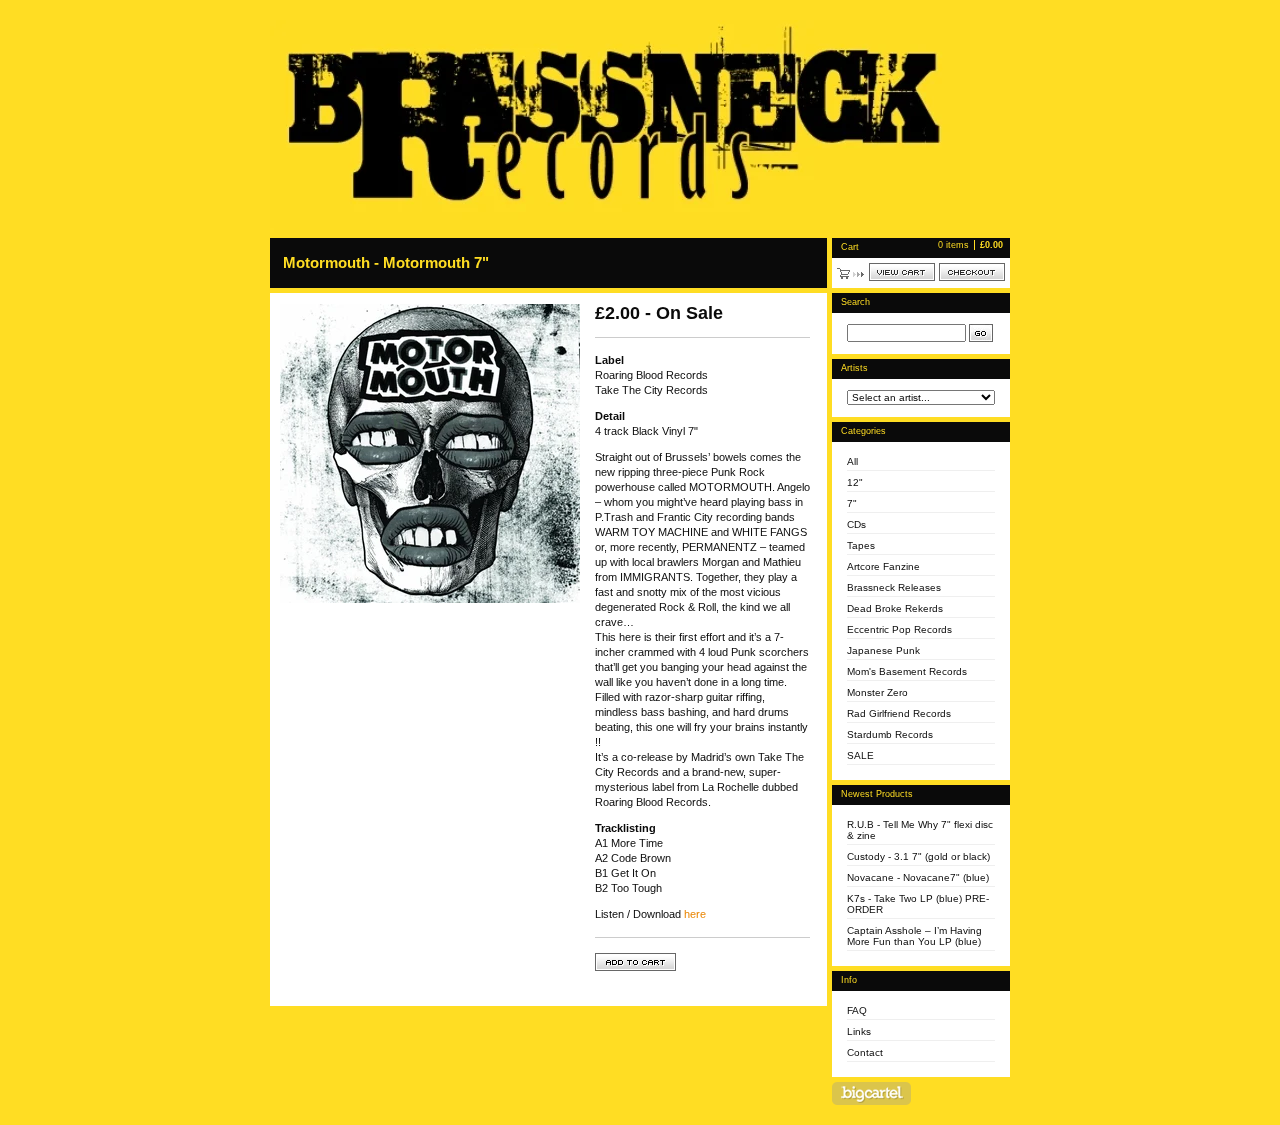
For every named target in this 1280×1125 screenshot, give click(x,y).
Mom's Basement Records (907, 671)
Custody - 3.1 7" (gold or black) (918, 856)
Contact (865, 1052)
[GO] (981, 333)
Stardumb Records (890, 734)
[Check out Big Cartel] (871, 1093)
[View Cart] (902, 272)
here (695, 914)
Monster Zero (877, 692)
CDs (856, 524)
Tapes (861, 545)
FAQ (857, 1010)
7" (852, 503)
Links (859, 1031)
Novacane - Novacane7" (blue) (918, 877)
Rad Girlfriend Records (899, 713)
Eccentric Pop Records (899, 629)
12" (855, 482)
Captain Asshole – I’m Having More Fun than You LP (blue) (914, 936)
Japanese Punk (883, 650)
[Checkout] (972, 272)
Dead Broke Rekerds (895, 608)
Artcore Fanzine (883, 566)
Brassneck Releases (894, 587)
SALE (860, 755)
